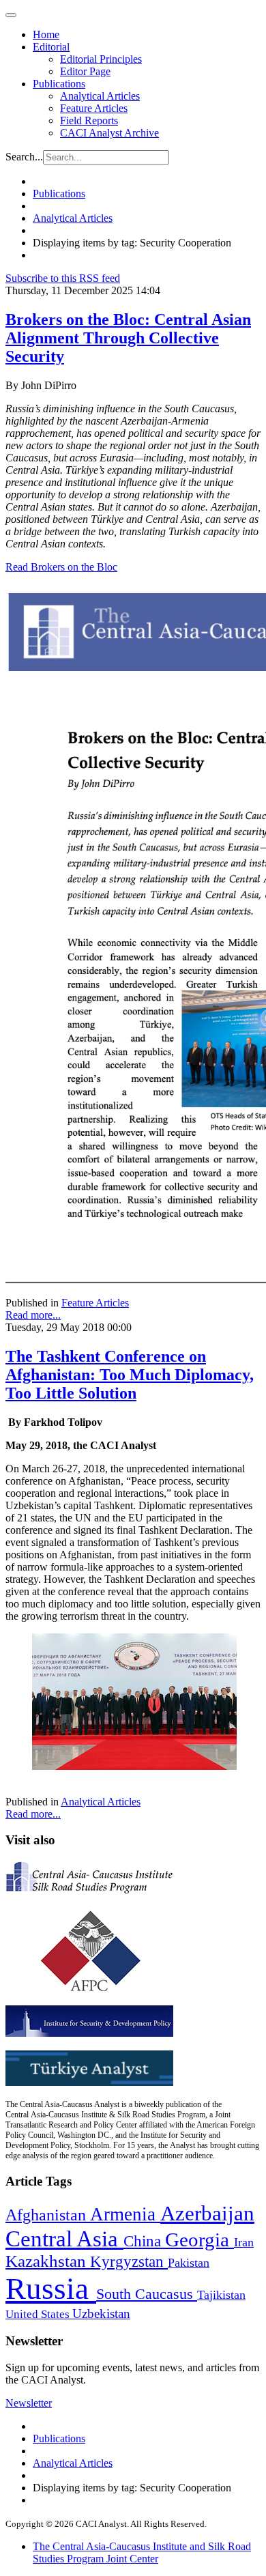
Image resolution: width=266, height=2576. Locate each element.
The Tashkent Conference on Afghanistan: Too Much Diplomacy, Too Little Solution (130, 1375)
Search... (24, 157)
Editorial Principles (101, 59)
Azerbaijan (207, 2214)
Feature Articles (94, 108)
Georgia (199, 2239)
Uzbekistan (101, 2314)
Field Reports (89, 120)
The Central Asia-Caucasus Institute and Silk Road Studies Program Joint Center (142, 2552)
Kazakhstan (48, 2261)
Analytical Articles (100, 96)
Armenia (125, 2214)
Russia (51, 2289)
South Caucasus (147, 2294)
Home (46, 34)
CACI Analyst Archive (109, 133)
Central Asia (64, 2238)
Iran (244, 2242)
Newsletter (29, 2403)
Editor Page (85, 71)
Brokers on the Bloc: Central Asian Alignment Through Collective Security (128, 338)
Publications (59, 84)
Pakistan (189, 2263)
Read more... (33, 1315)
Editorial (51, 47)
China (144, 2241)
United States (39, 2314)
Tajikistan (221, 2295)
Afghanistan (48, 2215)
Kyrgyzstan (129, 2262)
